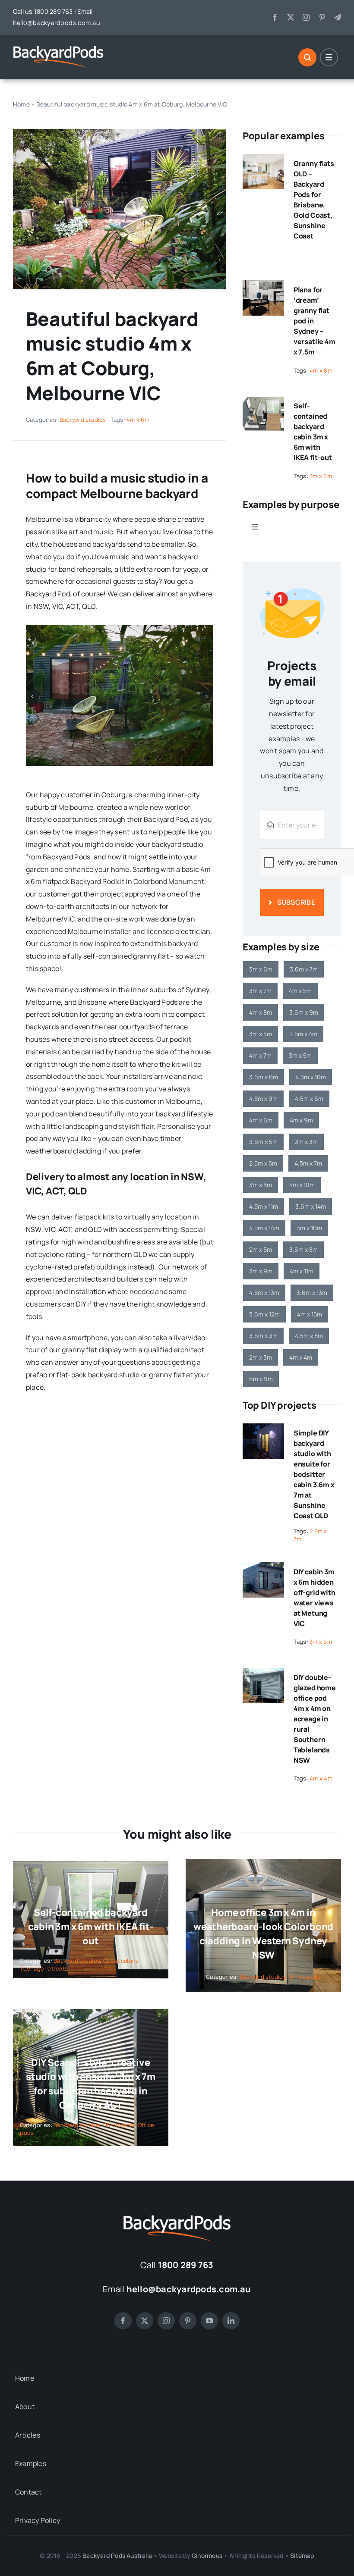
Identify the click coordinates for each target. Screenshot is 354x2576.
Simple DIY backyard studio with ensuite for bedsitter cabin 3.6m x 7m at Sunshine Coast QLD (314, 1474)
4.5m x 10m (311, 1077)
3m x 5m (300, 1055)
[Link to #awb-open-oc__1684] (329, 57)
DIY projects (119, 2125)
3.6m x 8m (303, 1249)
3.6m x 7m (304, 969)
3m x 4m (261, 1034)
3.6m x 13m (312, 1293)
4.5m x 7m (308, 1163)
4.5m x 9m (263, 1098)
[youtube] (209, 2321)
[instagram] (306, 17)
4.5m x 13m (264, 1293)
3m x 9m (261, 1271)
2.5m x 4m (303, 1034)
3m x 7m (260, 991)
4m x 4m (301, 1357)
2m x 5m (261, 1249)
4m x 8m (321, 370)
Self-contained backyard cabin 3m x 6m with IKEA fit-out (91, 1927)
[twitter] (291, 17)
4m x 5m (300, 991)
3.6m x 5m (263, 1142)
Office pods (305, 1977)
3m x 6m (321, 476)
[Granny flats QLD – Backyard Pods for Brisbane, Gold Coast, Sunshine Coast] (263, 160)
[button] (32, 696)
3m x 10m (309, 1228)
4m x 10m (302, 1185)
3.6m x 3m (263, 1336)
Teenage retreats (44, 1968)
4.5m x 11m (264, 1206)
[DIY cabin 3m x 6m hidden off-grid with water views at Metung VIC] (263, 1568)
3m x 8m (261, 1185)
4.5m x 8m (309, 1336)
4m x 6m (138, 420)
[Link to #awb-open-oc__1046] (307, 57)
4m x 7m (260, 1055)
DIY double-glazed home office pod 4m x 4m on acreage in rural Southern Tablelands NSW (315, 1719)
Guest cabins (121, 1961)
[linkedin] (231, 2321)
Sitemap (302, 2556)
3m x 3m (306, 1142)
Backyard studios (83, 420)
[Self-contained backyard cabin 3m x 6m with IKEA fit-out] (263, 402)
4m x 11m (302, 1271)
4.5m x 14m (264, 1228)
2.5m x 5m (263, 1163)
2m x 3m (261, 1357)
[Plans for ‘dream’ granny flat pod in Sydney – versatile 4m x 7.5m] (263, 286)
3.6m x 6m (264, 1077)
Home (21, 104)
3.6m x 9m (304, 1012)
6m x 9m (261, 1379)
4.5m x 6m (309, 1098)
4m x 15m (310, 1314)
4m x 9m (301, 1120)
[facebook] (275, 17)
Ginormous (207, 2556)
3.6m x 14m (311, 1206)
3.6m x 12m (264, 1314)
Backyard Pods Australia (117, 2556)
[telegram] (338, 17)
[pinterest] (322, 17)
